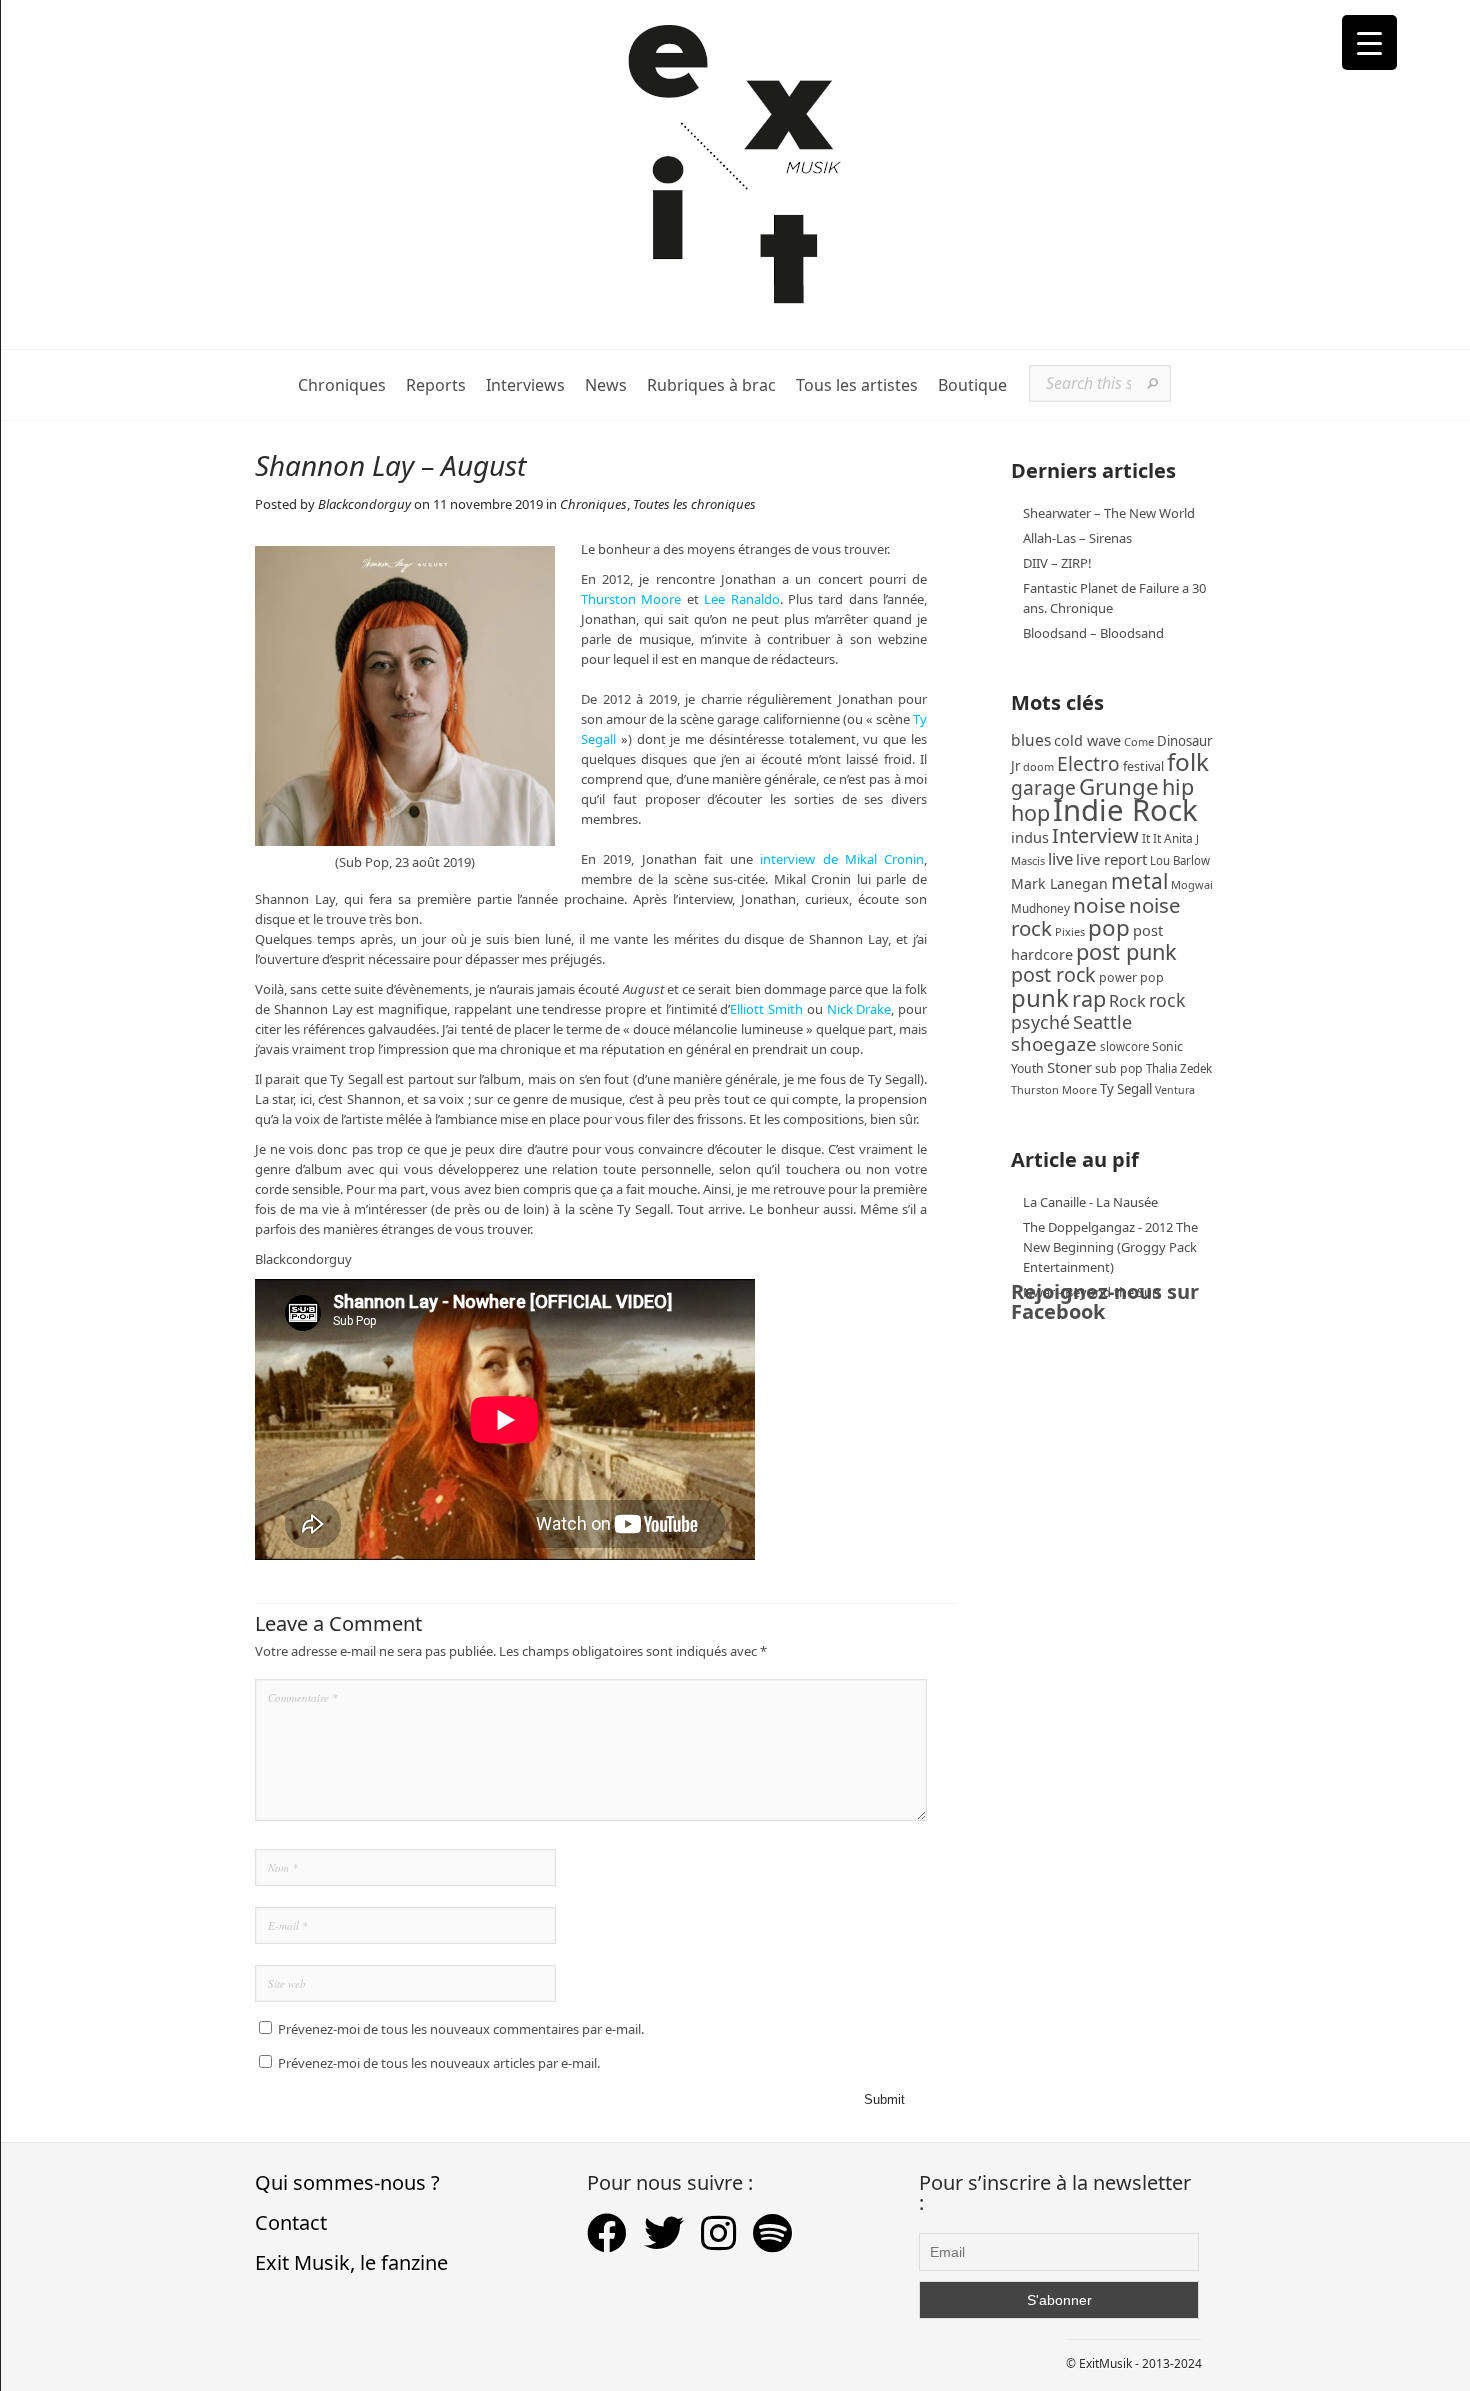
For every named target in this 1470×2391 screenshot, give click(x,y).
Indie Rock (1125, 810)
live (1060, 858)
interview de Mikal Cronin (842, 859)
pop (1109, 927)
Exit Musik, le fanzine (351, 2262)
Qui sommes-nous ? (347, 2182)
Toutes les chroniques (694, 504)
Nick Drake (859, 1009)
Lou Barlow (1180, 860)
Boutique (972, 385)
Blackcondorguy (364, 504)
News (606, 385)
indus (1030, 837)
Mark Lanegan (1059, 883)
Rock (1127, 1001)
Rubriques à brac (711, 385)
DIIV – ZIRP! (1057, 563)
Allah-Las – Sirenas (1077, 538)
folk (1188, 761)
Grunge (1119, 786)
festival (1143, 766)
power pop (1131, 977)
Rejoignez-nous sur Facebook (1105, 1301)
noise (1099, 905)
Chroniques (342, 385)
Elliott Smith (768, 1009)
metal (1139, 881)
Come (1139, 741)
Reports (436, 385)
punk (1040, 997)
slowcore (1124, 1046)
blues (1031, 740)
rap (1089, 998)
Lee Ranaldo (741, 599)
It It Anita (1167, 838)
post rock (1053, 974)
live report (1111, 859)
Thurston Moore (631, 599)
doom (1038, 766)
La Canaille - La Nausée (1090, 1202)
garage (1043, 787)
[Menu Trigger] (1369, 42)
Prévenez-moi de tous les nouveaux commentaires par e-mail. (461, 2029)
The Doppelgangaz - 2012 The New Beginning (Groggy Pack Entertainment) (1110, 1247)
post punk (1126, 951)
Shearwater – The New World (1109, 513)
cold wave (1087, 740)
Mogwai (1192, 884)
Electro (1088, 763)
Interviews (525, 385)
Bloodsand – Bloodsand (1093, 633)
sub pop (1119, 1068)
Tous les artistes (857, 385)
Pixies (1070, 931)
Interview (1095, 835)
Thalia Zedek (1179, 1068)
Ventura (1175, 1090)
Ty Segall (1126, 1089)
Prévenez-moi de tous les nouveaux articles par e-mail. (439, 2063)
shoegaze (1054, 1043)
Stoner (1069, 1067)
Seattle (1102, 1022)
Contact (291, 2222)
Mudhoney (1040, 908)
